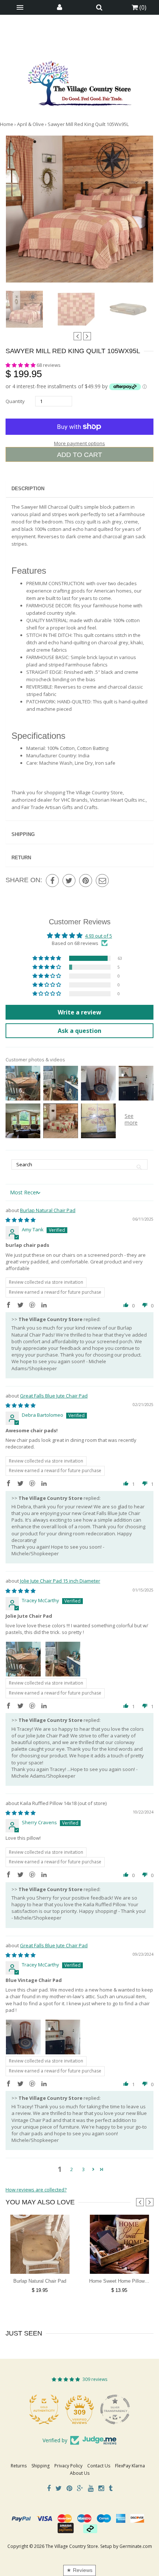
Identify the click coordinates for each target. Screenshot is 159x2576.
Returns (19, 2466)
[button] (21, 365)
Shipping (23, 834)
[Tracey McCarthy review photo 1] (23, 1659)
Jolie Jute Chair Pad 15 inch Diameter (60, 1581)
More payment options (79, 443)
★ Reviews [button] (79, 2570)
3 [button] (83, 2169)
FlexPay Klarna (130, 2466)
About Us (80, 2473)
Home (7, 124)
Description (28, 489)
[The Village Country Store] (79, 81)
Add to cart (79, 455)
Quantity (15, 401)
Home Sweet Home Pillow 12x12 (124, 2281)
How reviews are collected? (36, 2190)
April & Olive (31, 124)
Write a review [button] (79, 1012)
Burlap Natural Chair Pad (48, 1210)
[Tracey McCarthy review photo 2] (63, 1659)
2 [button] (72, 2169)
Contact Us (99, 2466)
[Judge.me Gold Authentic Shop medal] (44, 2409)
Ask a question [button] (79, 1031)
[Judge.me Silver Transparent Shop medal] (115, 2409)
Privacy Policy (68, 2466)
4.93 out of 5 (99, 936)
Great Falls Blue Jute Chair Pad (54, 1396)
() (142, 7)
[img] (21, 1220)
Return (21, 858)
